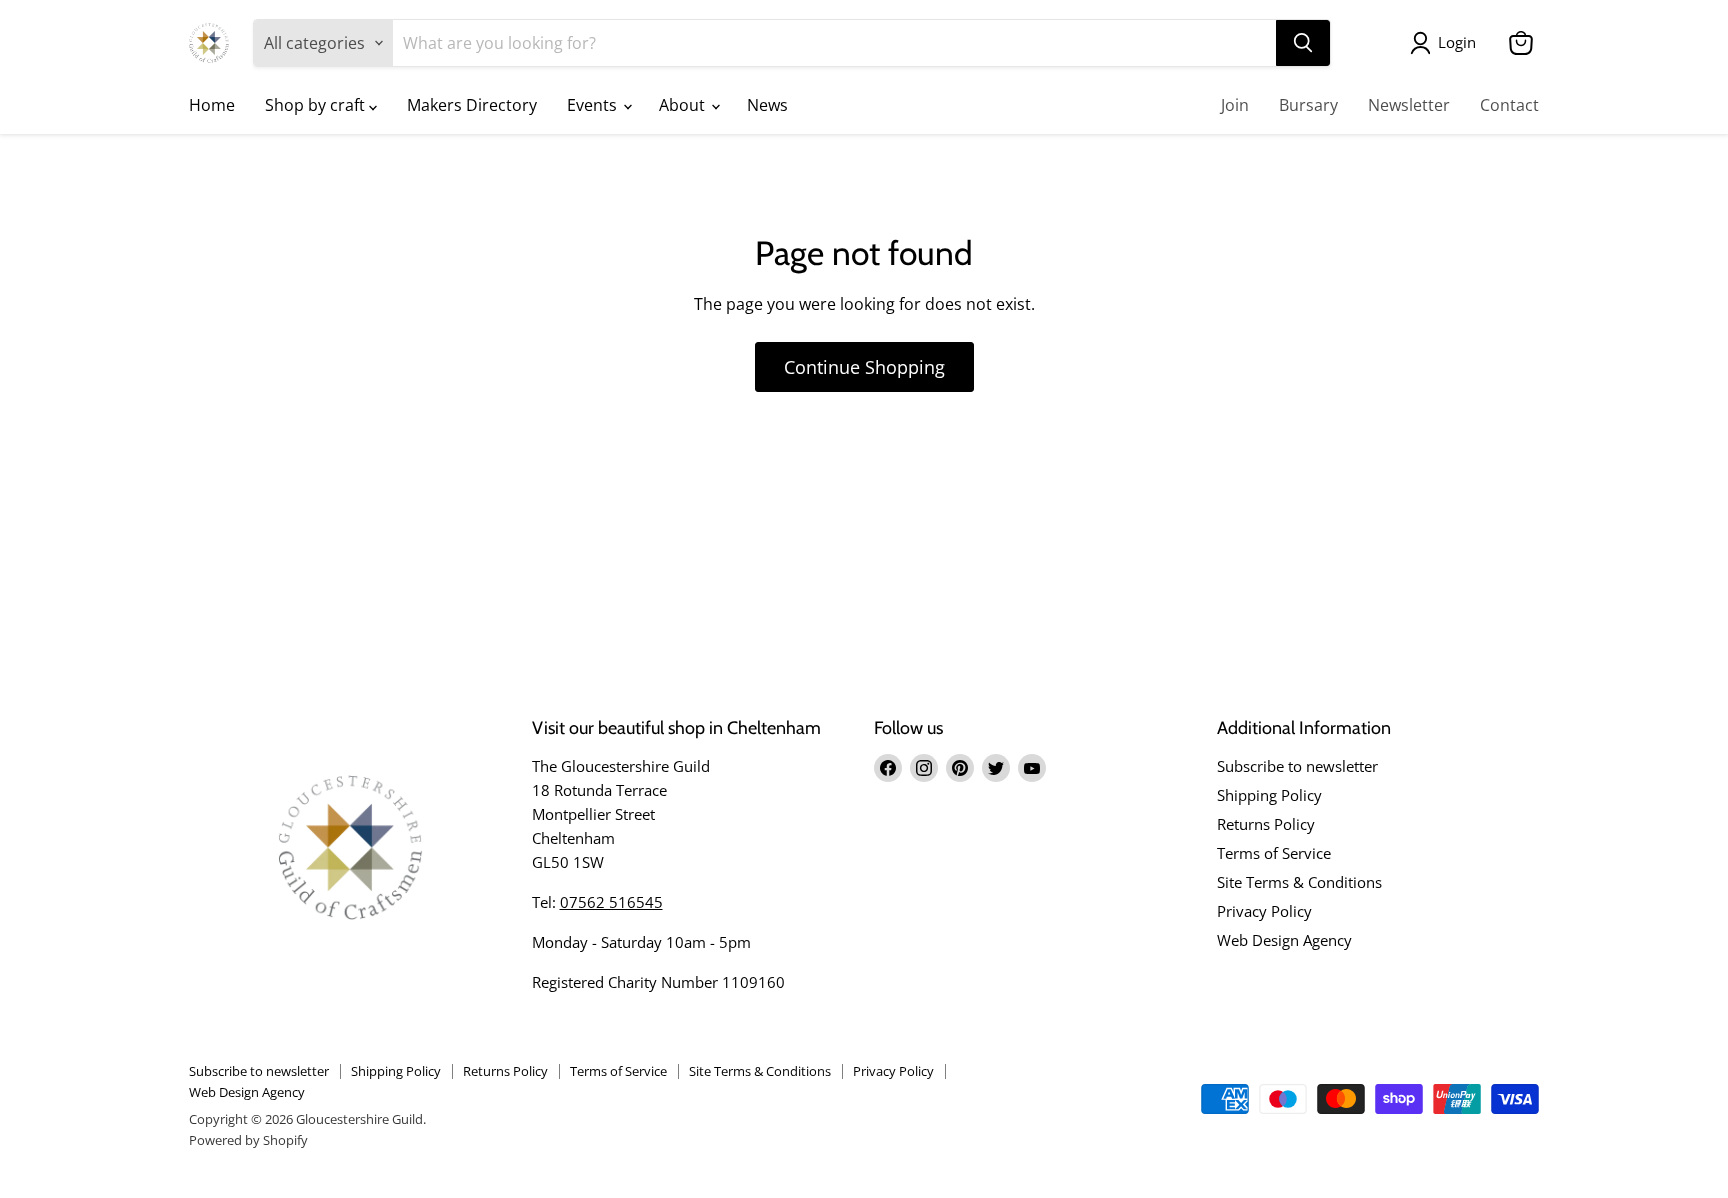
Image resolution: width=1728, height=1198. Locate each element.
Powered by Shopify (248, 1140)
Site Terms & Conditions (1299, 882)
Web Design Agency (1284, 940)
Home (212, 105)
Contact (1509, 105)
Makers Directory (472, 105)
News (767, 105)
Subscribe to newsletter (1297, 766)
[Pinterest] (960, 768)
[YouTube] (1032, 768)
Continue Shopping (864, 367)
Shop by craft (317, 105)
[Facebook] (888, 768)
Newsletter (1409, 105)
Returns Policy (1266, 824)
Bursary (1308, 105)
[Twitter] (996, 768)
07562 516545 (611, 902)
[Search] (1303, 43)
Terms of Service (1274, 853)
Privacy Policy (1264, 911)
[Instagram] (924, 768)
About (684, 105)
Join (1235, 105)
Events (594, 105)
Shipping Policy (1269, 795)
